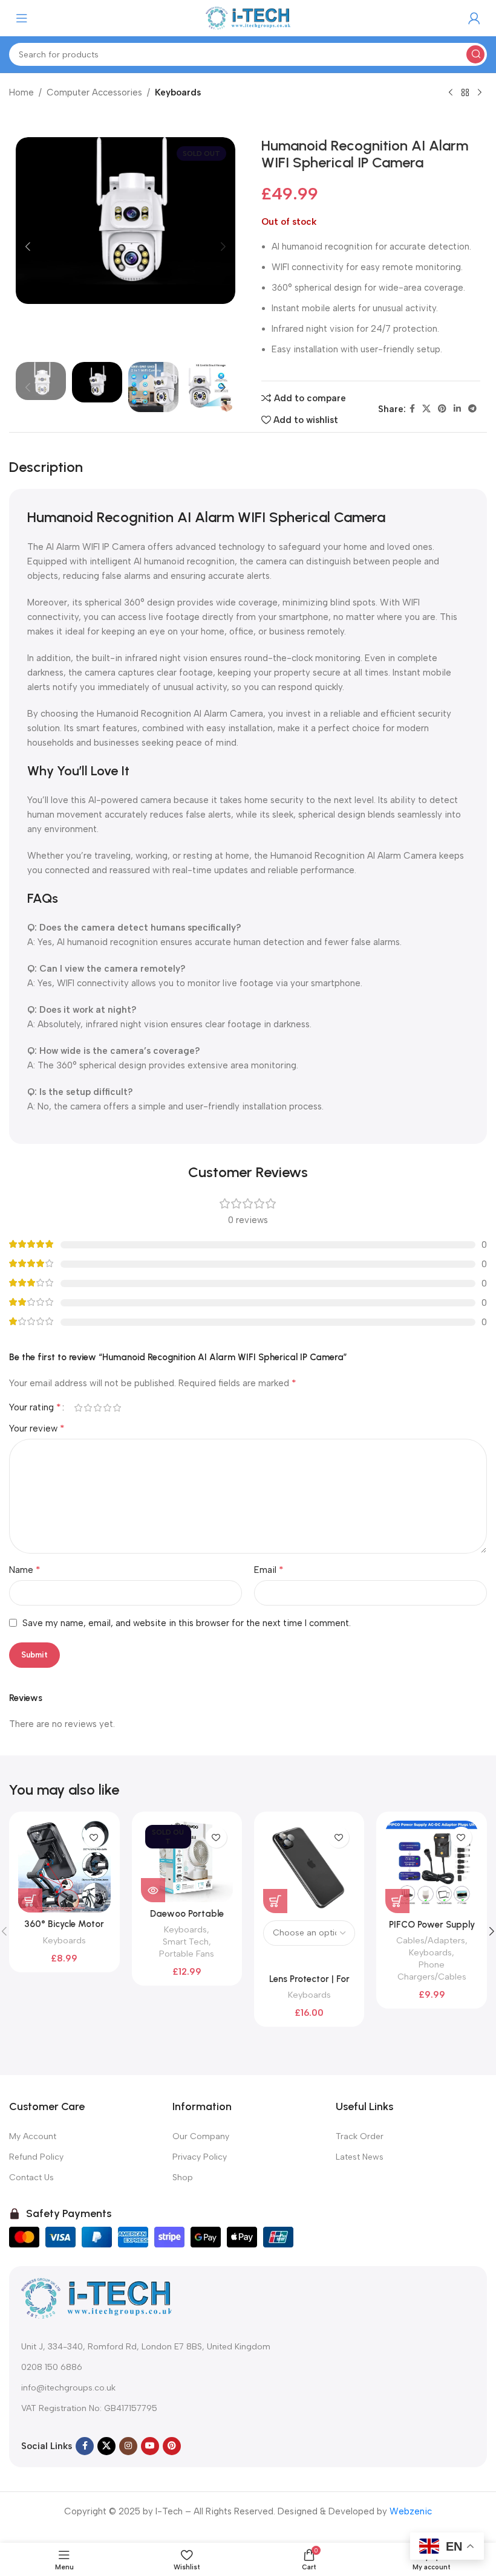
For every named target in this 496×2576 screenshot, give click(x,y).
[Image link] (97, 2297)
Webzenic (411, 2511)
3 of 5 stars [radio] (97, 1408)
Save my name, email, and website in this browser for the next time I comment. (187, 1623)
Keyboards (178, 92)
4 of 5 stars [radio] (107, 1408)
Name (25, 1570)
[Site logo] (248, 18)
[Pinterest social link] (442, 409)
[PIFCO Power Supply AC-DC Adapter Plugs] (431, 1867)
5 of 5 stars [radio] (117, 1408)
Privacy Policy (200, 2157)
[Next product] (480, 93)
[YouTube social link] (150, 2446)
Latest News (360, 2157)
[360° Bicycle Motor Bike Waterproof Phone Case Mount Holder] (64, 1867)
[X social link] (426, 409)
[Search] (475, 54)
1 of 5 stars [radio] (78, 1408)
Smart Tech (186, 1942)
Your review (37, 1428)
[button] (28, 247)
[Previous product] (451, 93)
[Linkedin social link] (457, 409)
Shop (183, 2177)
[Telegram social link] (472, 409)
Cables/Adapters (431, 1940)
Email (269, 1570)
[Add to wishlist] (94, 1837)
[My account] (474, 18)
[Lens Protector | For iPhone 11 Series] (309, 1867)
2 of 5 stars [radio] (88, 1408)
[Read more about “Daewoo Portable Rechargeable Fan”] (153, 1890)
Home (21, 92)
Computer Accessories (94, 92)
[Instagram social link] (128, 2446)
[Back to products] (465, 93)
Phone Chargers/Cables (432, 1971)
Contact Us (31, 2177)
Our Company (201, 2136)
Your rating (35, 1407)
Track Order (360, 2136)
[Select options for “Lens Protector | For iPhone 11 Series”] (275, 1901)
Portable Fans (187, 1954)
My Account (33, 2136)
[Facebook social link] (412, 409)
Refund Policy (36, 2157)
